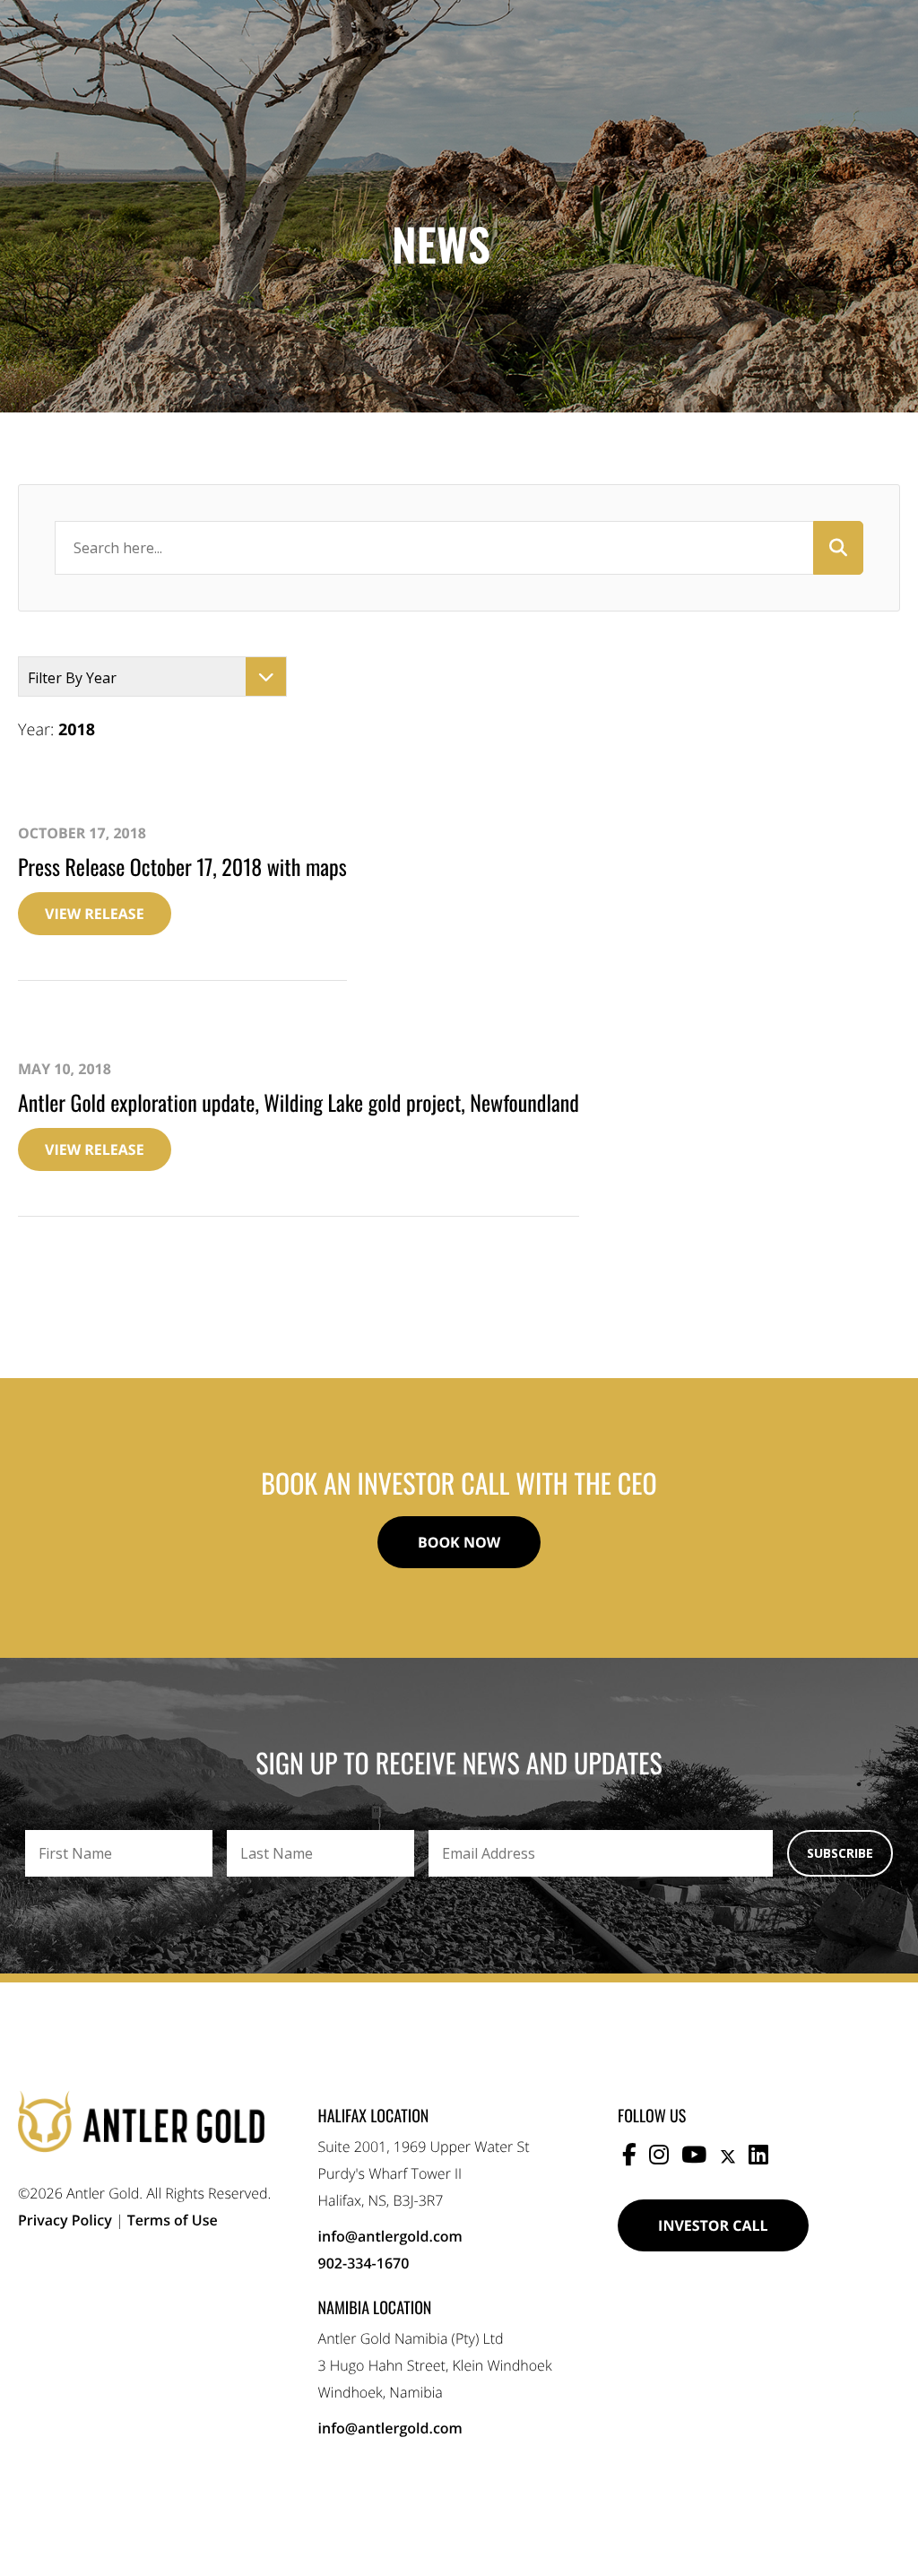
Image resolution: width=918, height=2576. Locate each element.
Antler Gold (141, 2121)
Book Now (459, 1542)
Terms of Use (173, 2220)
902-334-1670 (364, 2263)
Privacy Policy (65, 2220)
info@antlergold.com (390, 2236)
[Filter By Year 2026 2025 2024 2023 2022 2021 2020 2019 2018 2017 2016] (152, 677)
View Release (95, 914)
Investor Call (713, 2225)
